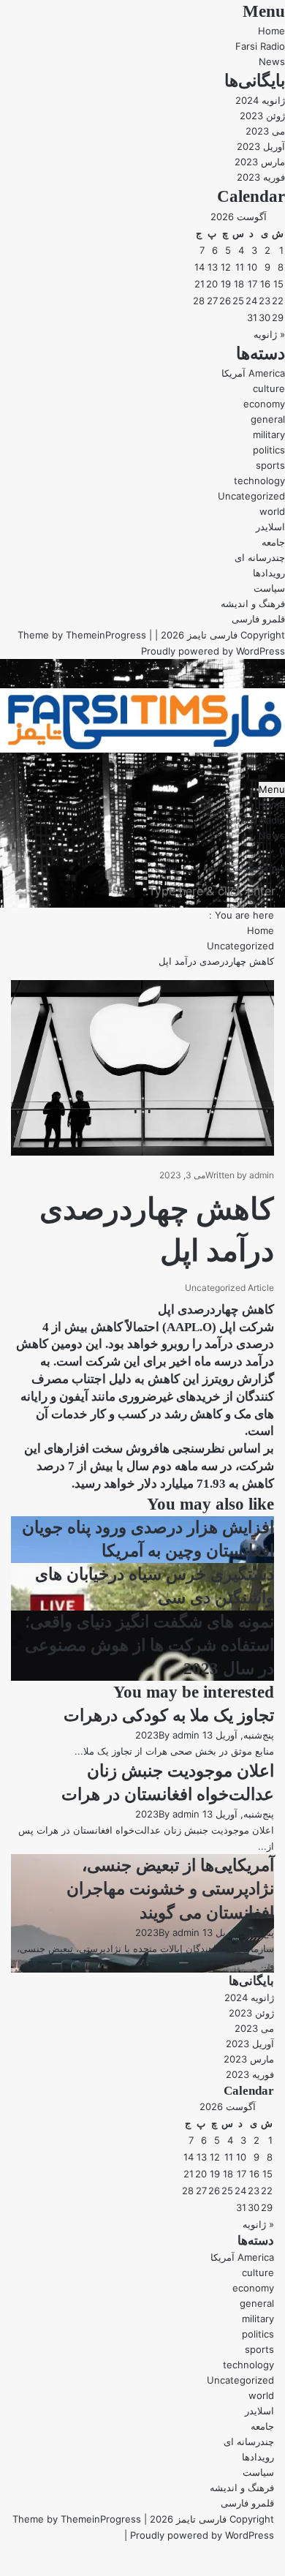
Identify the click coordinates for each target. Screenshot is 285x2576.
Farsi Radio (260, 46)
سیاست (269, 588)
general (268, 419)
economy (264, 404)
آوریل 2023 (261, 146)
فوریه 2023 (261, 177)
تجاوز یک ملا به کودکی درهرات (169, 1716)
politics (269, 450)
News (272, 61)
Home (271, 31)
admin (262, 1175)
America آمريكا (253, 373)
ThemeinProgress (106, 635)
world (272, 511)
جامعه (273, 542)
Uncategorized (251, 496)
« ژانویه (269, 334)
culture (269, 388)
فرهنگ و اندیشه (253, 603)
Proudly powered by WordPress (213, 651)
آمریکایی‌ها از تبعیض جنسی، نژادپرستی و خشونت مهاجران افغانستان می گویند (170, 1889)
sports (270, 465)
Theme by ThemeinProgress (77, 2519)
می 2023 (265, 131)
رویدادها (269, 573)
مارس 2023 (260, 162)
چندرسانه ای (260, 557)
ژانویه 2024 (260, 100)
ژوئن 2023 (262, 116)
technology (259, 481)
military (269, 434)
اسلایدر (270, 527)
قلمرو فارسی (258, 619)
